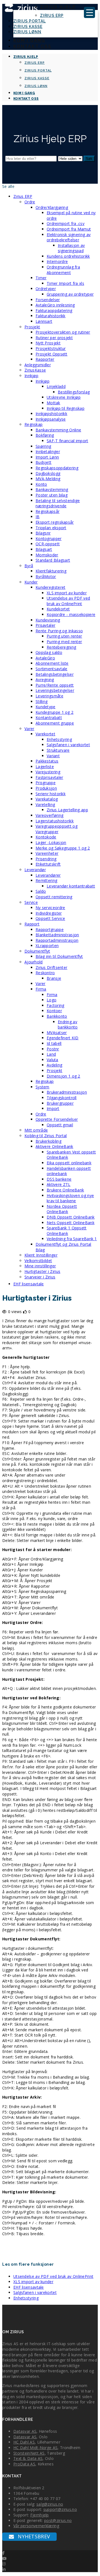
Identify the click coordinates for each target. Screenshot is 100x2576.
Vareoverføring (49, 815)
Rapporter (45, 359)
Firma (41, 989)
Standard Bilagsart (53, 560)
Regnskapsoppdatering (57, 468)
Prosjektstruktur (51, 348)
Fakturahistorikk (51, 316)
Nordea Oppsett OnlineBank (62, 1209)
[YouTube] (4, 2558)
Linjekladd (56, 386)
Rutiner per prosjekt (54, 338)
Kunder (31, 582)
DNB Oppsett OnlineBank (71, 1217)
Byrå (29, 566)
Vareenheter (47, 853)
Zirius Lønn (27, 32)
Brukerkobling (48, 1141)
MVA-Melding (48, 479)
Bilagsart (44, 549)
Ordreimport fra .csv (66, 223)
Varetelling (45, 804)
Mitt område (36, 1130)
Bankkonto (57, 1016)
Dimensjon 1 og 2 (63, 1076)
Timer (41, 278)
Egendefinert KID (63, 1038)
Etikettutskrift (48, 864)
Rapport (32, 924)
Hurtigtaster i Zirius (42, 1271)
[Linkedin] (4, 2569)
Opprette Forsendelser (57, 1119)
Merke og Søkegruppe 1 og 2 (63, 848)
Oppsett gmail (60, 1125)
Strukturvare (58, 750)
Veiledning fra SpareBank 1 (72, 1239)
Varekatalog (47, 799)
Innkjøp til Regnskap (66, 408)
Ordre (30, 202)
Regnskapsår (47, 511)
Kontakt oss (32, 46)
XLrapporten (47, 946)
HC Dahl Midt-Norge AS (35, 2448)
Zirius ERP (52, 16)
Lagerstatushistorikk (55, 821)
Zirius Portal (30, 21)
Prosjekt (32, 327)
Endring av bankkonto (68, 1024)
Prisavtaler (45, 625)
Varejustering (48, 772)
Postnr (53, 1049)
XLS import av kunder (67, 593)
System (42, 1087)
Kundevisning (48, 620)
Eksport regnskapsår (55, 522)
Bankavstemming (52, 489)
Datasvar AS (25, 2431)
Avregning (45, 680)
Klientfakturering (51, 571)
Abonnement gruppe (55, 723)
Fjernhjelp (40, 2515)
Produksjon (46, 788)
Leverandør (35, 870)
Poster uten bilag (52, 495)
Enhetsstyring (59, 739)
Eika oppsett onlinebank (69, 1163)
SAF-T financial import (67, 441)
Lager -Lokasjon (51, 842)
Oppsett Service (50, 918)
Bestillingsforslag (74, 392)
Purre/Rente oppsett (55, 685)
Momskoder (47, 555)
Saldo (41, 891)
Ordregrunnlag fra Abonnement (63, 270)
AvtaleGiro (45, 658)
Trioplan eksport (51, 528)
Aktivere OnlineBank (54, 1146)
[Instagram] (4, 2564)
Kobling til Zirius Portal (46, 1136)
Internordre (57, 261)
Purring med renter (64, 642)
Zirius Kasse (28, 27)
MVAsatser (57, 1033)
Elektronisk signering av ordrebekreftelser (69, 237)
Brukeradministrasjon (67, 1092)
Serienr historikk (51, 794)
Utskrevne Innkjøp (64, 397)
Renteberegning (61, 647)
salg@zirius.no (50, 2504)
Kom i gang (29, 40)
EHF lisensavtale (29, 1284)
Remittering (46, 880)
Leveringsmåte (49, 696)
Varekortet (45, 734)
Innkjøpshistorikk (51, 414)
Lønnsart (44, 321)
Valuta (52, 1060)
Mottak (53, 403)
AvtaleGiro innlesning (55, 305)
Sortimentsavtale (52, 669)
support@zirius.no (60, 2509)
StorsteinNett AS (29, 2453)
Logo (52, 1000)
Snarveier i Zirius (40, 1277)
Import (53, 1108)
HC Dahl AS (24, 2442)
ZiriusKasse (35, 370)
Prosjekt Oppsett (52, 354)
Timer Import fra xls (65, 283)
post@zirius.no (58, 2520)
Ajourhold (34, 962)
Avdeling (54, 1065)
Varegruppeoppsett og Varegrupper (57, 829)
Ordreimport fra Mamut (69, 229)
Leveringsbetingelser (55, 690)
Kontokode (46, 837)
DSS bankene (59, 1179)
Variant (53, 756)
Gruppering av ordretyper (70, 294)
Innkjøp (31, 376)
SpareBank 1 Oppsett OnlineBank (67, 1231)
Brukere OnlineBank (65, 1190)
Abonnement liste (52, 663)
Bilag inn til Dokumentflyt (59, 956)
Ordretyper (46, 289)
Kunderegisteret (51, 587)
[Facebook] (3, 2553)
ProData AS (24, 2464)
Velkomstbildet (38, 1261)
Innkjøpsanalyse (51, 419)
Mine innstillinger (40, 1266)
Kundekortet (58, 609)
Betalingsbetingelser (55, 674)
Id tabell (54, 1043)
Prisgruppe (46, 783)
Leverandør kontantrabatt (71, 886)
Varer (29, 729)
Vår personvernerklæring (36, 2526)
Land (51, 1054)
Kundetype (46, 707)
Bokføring (45, 435)
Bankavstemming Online (58, 430)
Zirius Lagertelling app (67, 810)
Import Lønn (47, 457)
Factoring (56, 1005)
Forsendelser (48, 300)
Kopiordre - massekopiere (71, 614)
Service (31, 902)
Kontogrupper (49, 539)
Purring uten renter (64, 636)
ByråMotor (46, 576)
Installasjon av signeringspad (71, 248)
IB (38, 517)
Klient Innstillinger (41, 1255)
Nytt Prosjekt (48, 343)
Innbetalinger (48, 451)
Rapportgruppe (50, 929)
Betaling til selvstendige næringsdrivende (58, 503)
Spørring (43, 446)
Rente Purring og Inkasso (59, 631)
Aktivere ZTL (59, 1184)
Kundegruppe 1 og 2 (54, 712)
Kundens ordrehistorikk (68, 256)
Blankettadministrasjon (57, 935)
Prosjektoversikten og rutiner (63, 332)
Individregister (49, 913)
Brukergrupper (60, 1103)
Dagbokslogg (48, 473)
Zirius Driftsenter (51, 967)
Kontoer (54, 1011)
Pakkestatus (47, 761)
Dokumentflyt (37, 951)
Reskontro (45, 973)
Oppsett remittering (54, 897)
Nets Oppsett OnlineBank (71, 1223)
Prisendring (46, 859)
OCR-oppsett (48, 544)
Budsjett (43, 462)
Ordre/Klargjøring (52, 207)
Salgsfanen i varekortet (68, 745)
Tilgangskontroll (62, 1098)
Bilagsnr (43, 533)
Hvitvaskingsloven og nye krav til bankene (70, 1198)
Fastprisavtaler (49, 777)
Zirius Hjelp (58, 7)
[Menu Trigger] (89, 12)
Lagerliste (45, 767)
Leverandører (48, 875)
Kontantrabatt (49, 717)
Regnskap (33, 424)
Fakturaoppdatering (54, 310)
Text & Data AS (28, 2458)
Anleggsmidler (38, 365)
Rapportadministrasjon (57, 940)
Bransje (54, 978)
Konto (41, 484)
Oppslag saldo (49, 652)
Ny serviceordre (50, 908)
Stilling (42, 701)
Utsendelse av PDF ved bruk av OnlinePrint (68, 601)
